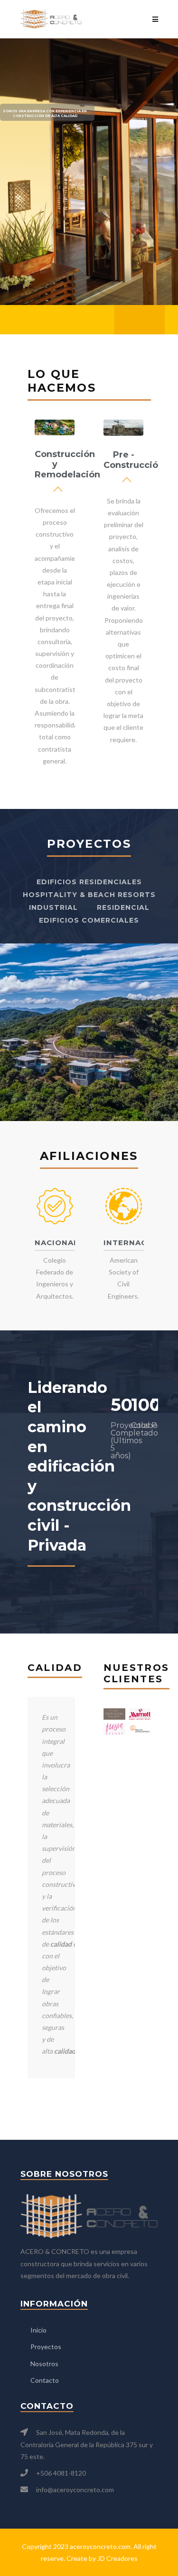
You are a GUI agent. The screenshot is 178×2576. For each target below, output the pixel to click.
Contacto (45, 2380)
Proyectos (46, 2347)
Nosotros (44, 2364)
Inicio (38, 2330)
